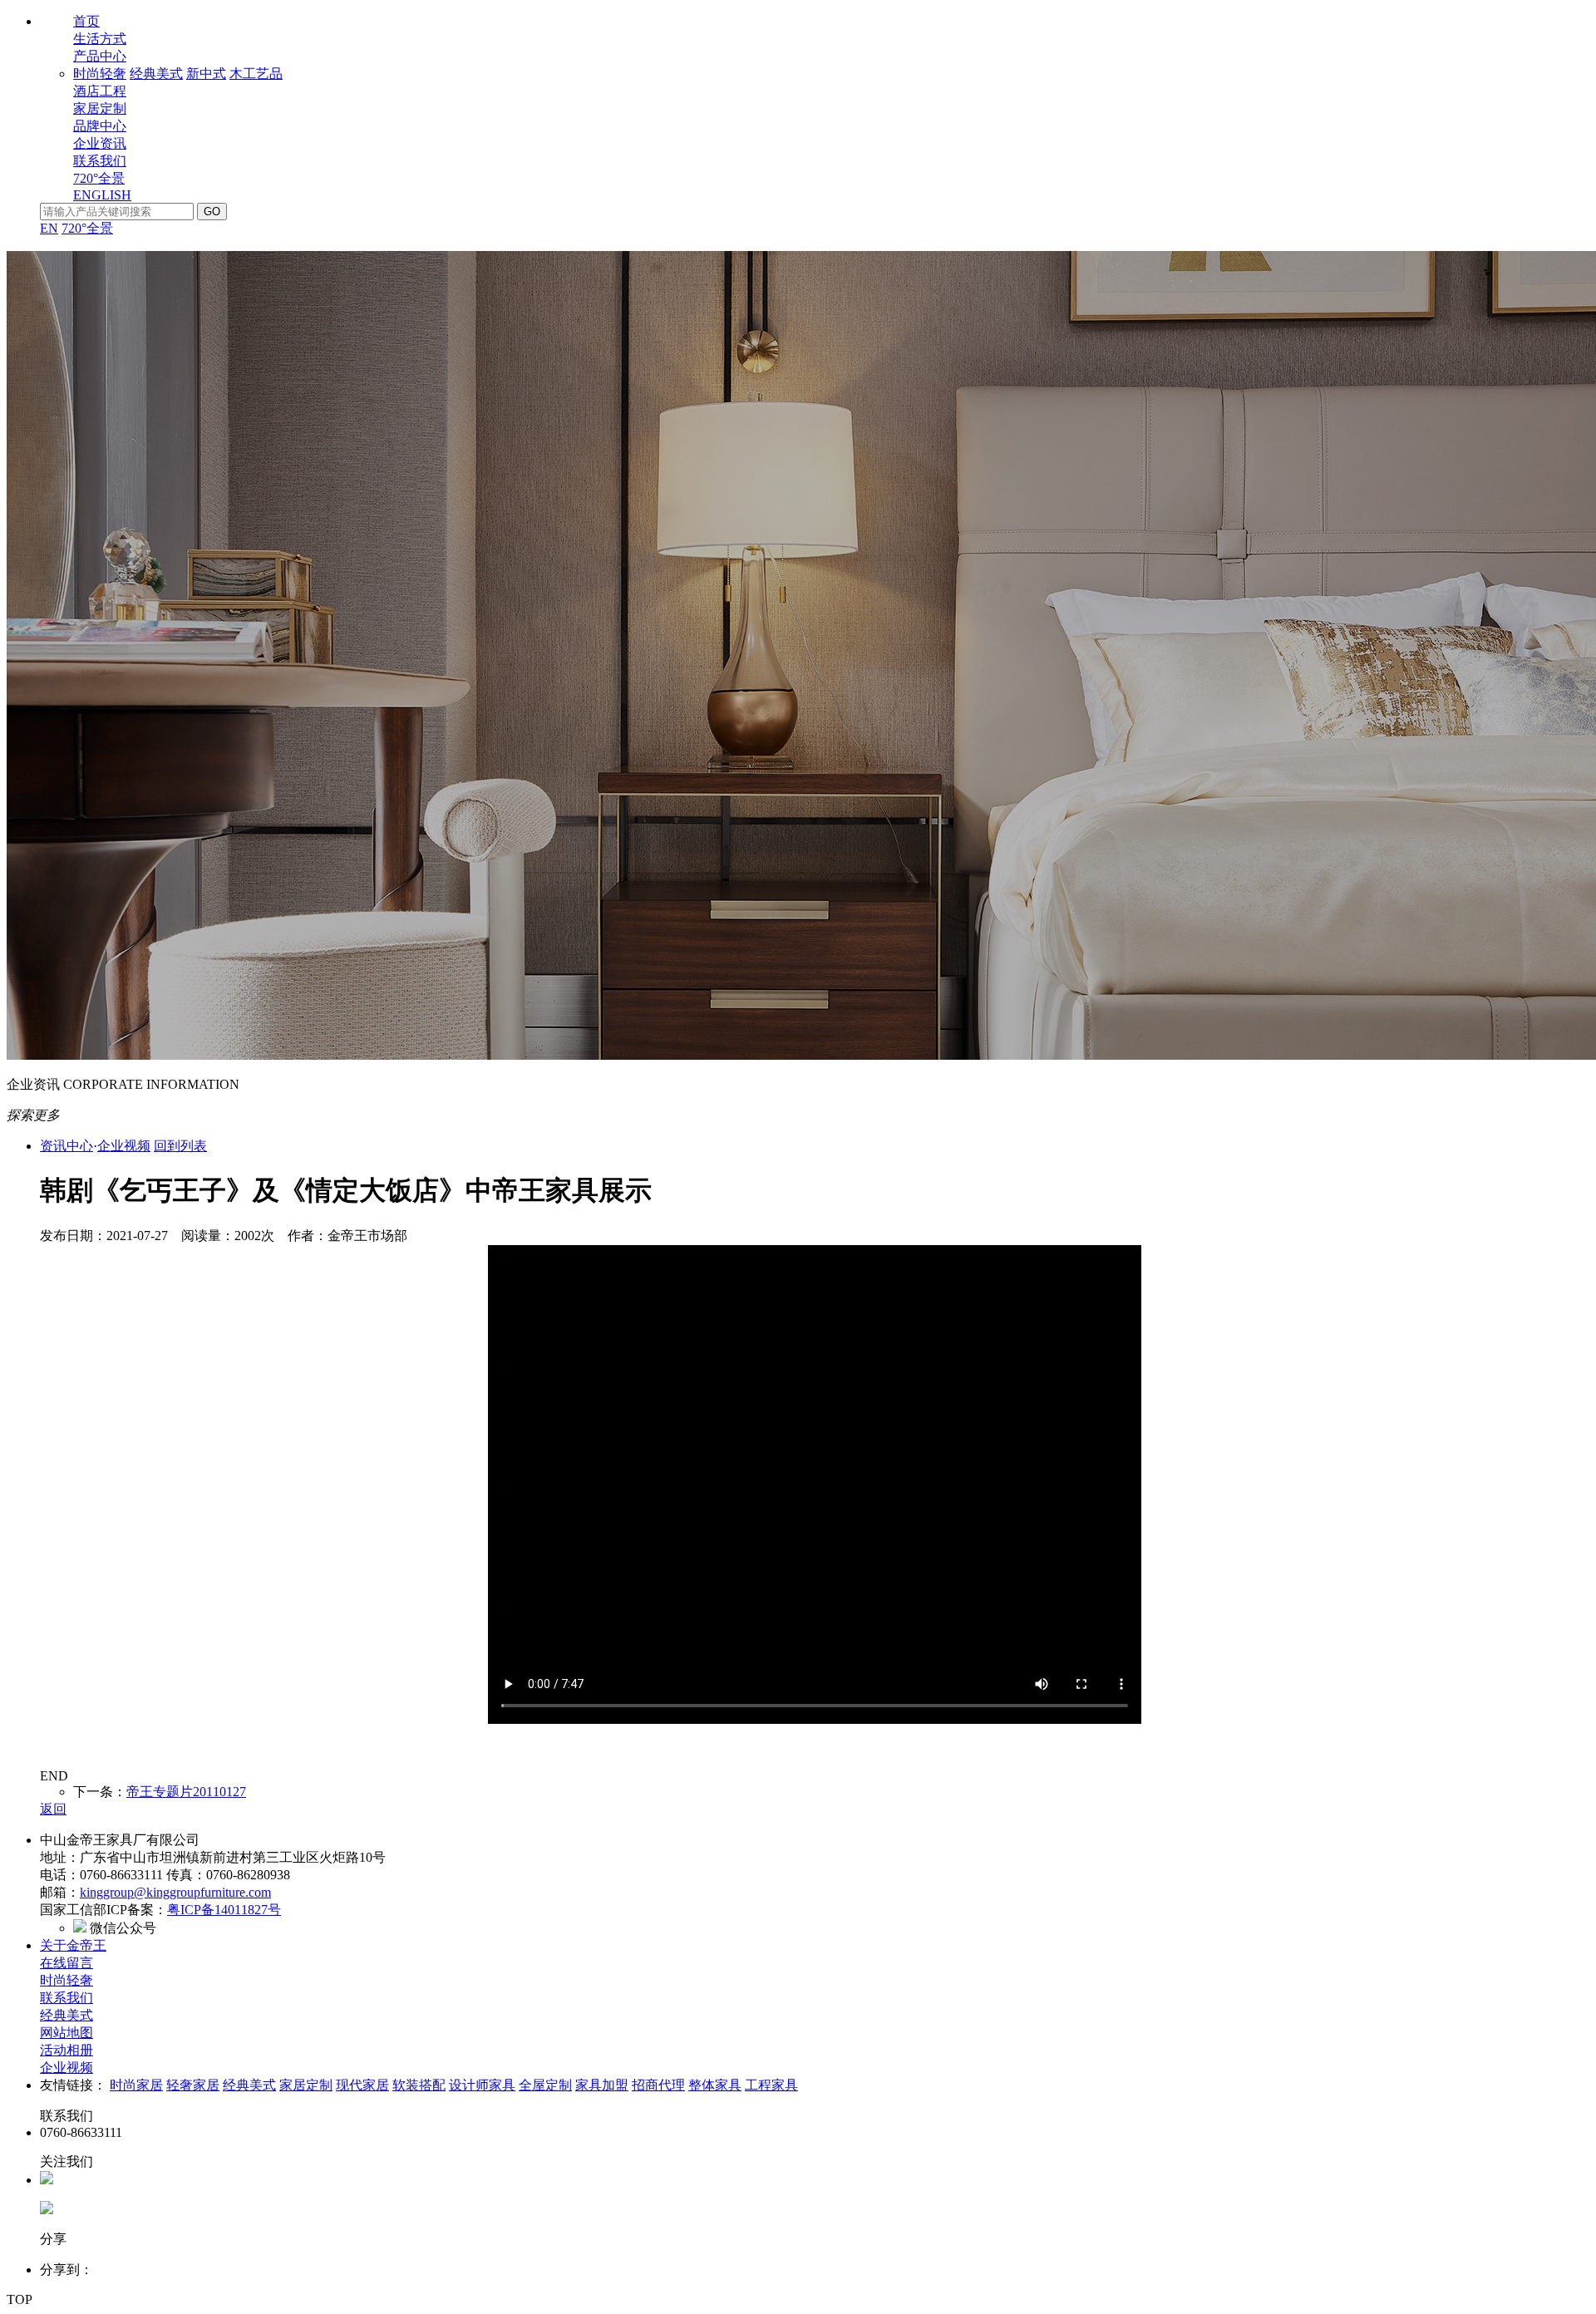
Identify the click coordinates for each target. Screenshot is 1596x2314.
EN (49, 228)
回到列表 (180, 1146)
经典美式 (156, 74)
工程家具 (771, 2085)
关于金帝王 (73, 1945)
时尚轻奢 (100, 74)
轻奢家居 (193, 2085)
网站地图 (66, 2033)
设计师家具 (482, 2085)
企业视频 (124, 1146)
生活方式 (100, 39)
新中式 (206, 74)
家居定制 (100, 108)
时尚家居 (136, 2085)
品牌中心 (100, 126)
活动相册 (66, 2050)
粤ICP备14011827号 (224, 1910)
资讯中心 (66, 1146)
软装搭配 (419, 2085)
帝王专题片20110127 (186, 1792)
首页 (86, 21)
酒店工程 (100, 91)
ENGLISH (102, 195)
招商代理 (658, 2085)
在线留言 (66, 1963)
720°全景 (99, 178)
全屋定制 (545, 2085)
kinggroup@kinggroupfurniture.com (175, 1892)
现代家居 (362, 2085)
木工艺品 (256, 74)
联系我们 (100, 161)
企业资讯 (100, 143)
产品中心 (100, 56)
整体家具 (715, 2085)
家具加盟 (602, 2085)
